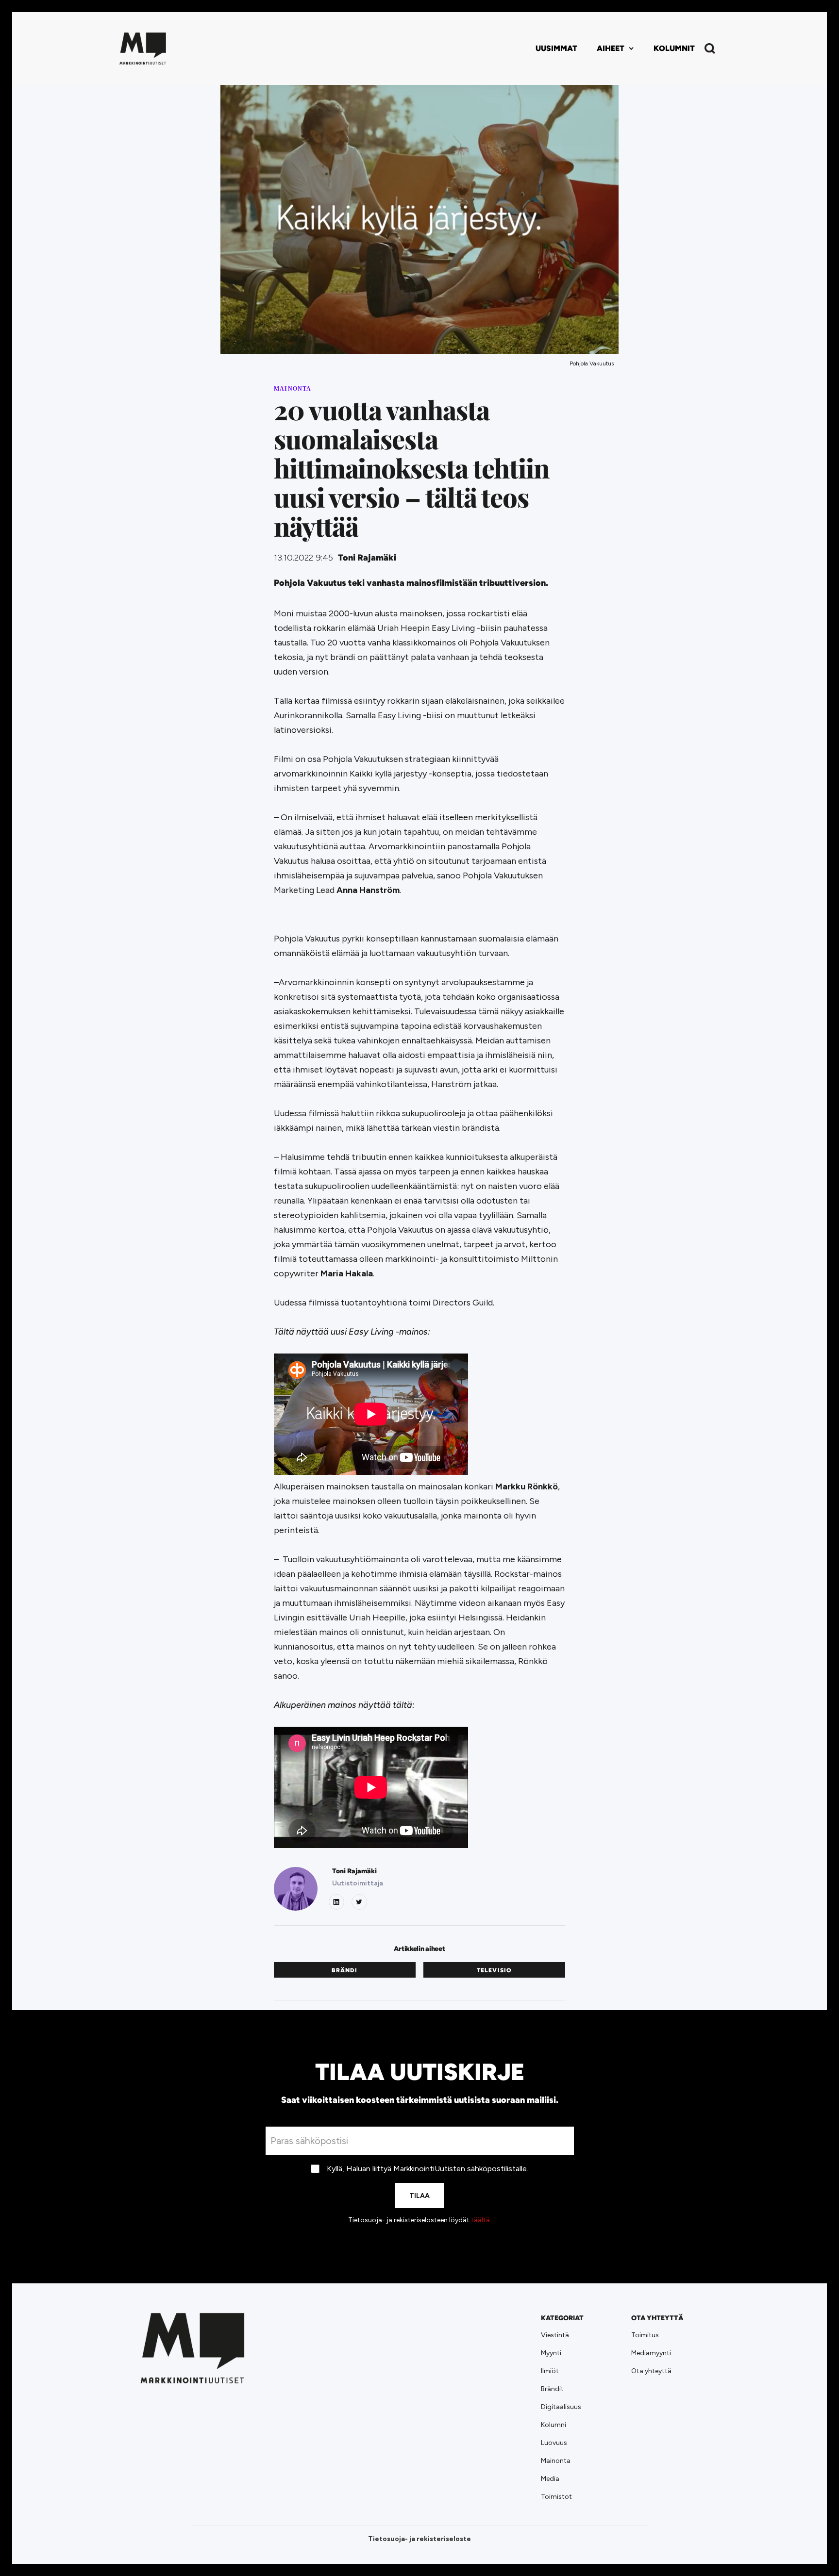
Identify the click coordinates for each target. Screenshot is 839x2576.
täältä (480, 2220)
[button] (615, 49)
